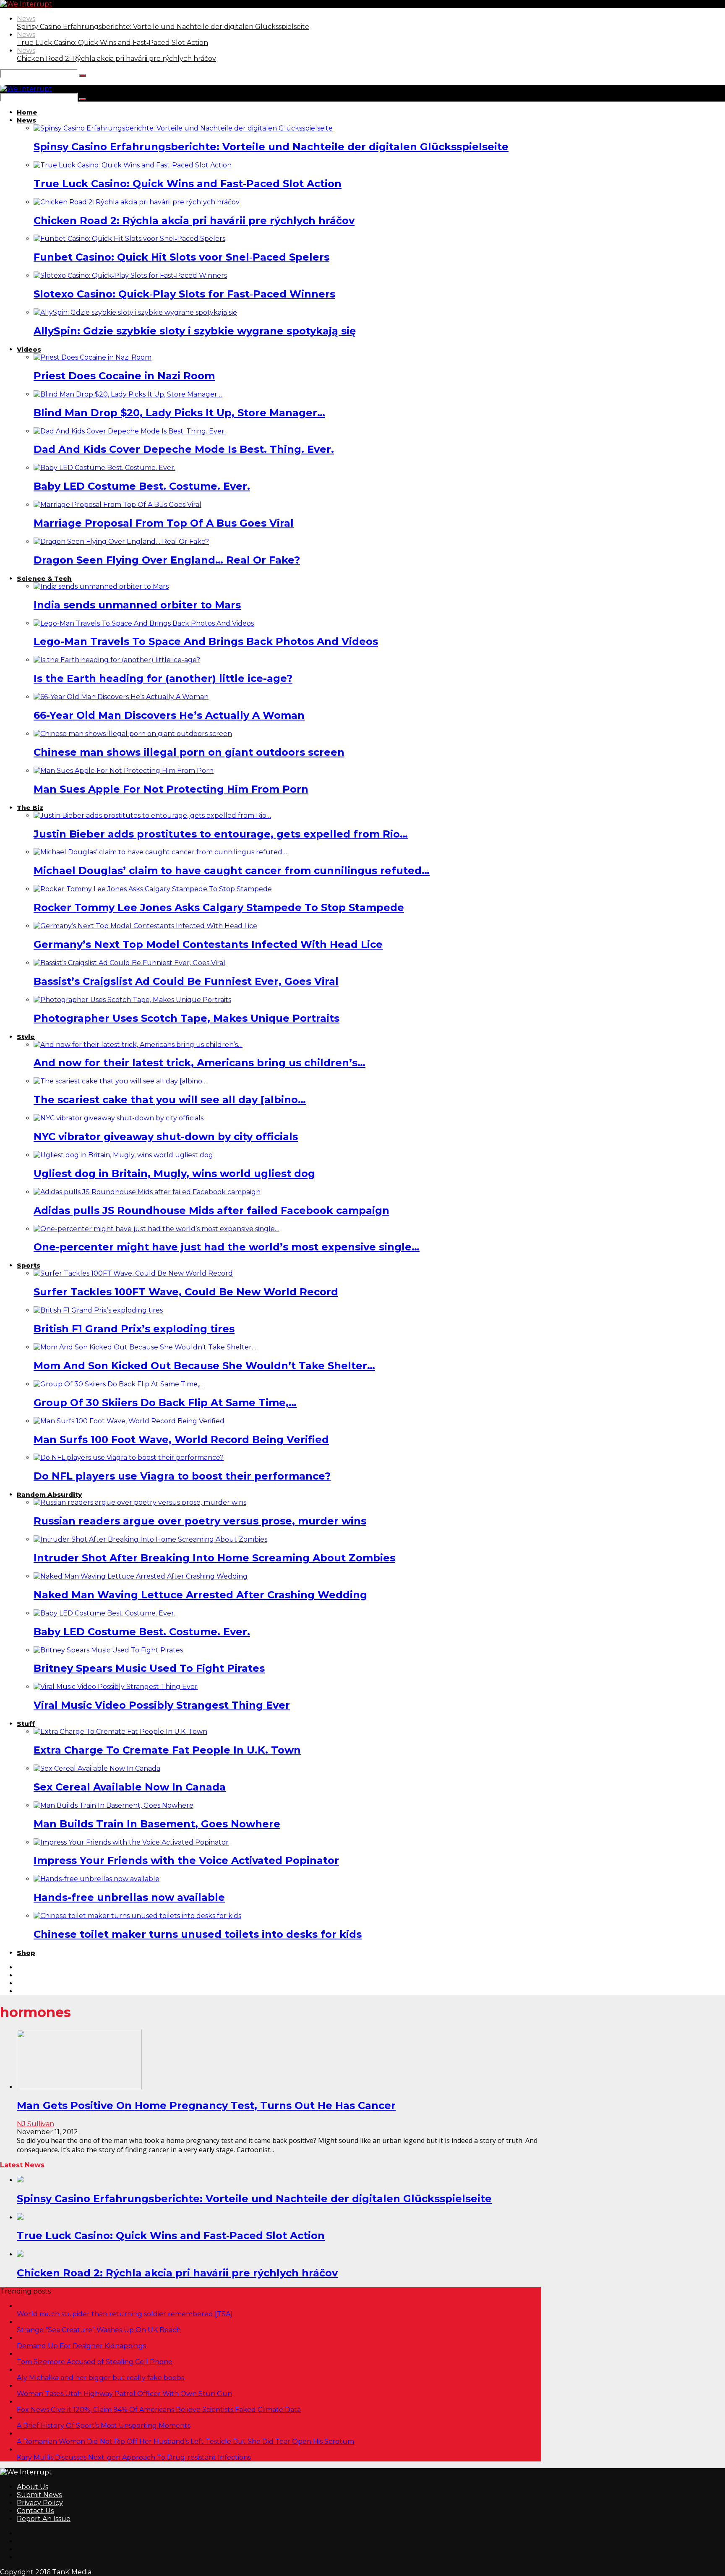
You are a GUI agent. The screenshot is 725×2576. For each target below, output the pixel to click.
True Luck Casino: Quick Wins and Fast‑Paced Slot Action (112, 43)
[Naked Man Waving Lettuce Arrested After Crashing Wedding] (141, 1576)
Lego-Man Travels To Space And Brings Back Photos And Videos (206, 641)
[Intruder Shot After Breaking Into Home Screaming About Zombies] (150, 1539)
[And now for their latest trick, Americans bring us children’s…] (138, 1045)
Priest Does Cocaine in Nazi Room (124, 376)
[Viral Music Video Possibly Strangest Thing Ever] (116, 1687)
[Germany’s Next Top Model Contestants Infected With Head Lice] (145, 926)
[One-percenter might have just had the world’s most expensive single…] (156, 1229)
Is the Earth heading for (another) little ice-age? (163, 678)
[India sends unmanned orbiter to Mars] (101, 586)
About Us (33, 2487)
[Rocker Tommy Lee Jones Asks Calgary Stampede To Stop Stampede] (153, 889)
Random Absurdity (49, 1494)
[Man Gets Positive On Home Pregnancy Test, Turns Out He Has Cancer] (79, 2087)
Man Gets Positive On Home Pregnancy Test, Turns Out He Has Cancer (206, 2105)
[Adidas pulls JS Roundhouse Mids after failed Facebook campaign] (147, 1192)
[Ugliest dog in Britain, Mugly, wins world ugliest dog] (123, 1155)
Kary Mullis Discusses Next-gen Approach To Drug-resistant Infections (134, 2457)
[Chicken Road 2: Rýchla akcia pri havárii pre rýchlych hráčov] (137, 202)
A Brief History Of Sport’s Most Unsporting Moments (104, 2426)
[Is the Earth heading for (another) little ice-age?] (117, 660)
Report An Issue (44, 2519)
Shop (26, 1953)
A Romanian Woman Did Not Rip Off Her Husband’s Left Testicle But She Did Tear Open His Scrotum (185, 2442)
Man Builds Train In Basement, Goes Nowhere (157, 1824)
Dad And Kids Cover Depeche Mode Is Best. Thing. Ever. (184, 449)
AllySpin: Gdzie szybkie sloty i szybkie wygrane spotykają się (195, 331)
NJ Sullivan (35, 2124)
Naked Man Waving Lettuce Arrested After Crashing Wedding (200, 1595)
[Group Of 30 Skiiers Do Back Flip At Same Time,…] (119, 1384)
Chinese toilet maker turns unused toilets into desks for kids (198, 1934)
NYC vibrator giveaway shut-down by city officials (166, 1137)
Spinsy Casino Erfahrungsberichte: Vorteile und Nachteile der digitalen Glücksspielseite (163, 27)
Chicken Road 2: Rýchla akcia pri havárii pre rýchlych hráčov (116, 59)
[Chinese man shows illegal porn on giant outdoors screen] (133, 734)
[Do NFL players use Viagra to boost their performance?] (129, 1458)
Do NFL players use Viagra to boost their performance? (182, 1476)
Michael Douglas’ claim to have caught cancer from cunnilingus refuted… (232, 870)
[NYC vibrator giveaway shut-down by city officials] (119, 1118)
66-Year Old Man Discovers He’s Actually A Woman (169, 715)
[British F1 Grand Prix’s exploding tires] (98, 1310)
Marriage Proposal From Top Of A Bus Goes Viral (164, 523)
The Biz (30, 808)
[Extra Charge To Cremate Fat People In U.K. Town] (120, 1732)
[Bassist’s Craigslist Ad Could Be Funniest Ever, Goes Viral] (129, 963)
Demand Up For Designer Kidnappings (81, 2346)
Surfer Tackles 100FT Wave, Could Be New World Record (186, 1292)
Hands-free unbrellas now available (129, 1897)
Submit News (39, 2495)
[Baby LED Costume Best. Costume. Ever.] (104, 468)
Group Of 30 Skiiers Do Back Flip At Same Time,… (165, 1403)
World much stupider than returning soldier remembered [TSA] (125, 2314)
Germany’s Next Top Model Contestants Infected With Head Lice (208, 944)
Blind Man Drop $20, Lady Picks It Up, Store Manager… (179, 413)
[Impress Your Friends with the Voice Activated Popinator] (131, 1842)
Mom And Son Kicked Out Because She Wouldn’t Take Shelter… (204, 1366)
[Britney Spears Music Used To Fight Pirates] (108, 1650)
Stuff (26, 1724)
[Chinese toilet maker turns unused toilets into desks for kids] (137, 1916)
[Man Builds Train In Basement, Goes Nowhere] (113, 1805)
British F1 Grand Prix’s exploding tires (134, 1329)
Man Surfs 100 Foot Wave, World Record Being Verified (181, 1439)
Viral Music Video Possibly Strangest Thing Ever (162, 1705)
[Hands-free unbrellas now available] (96, 1879)
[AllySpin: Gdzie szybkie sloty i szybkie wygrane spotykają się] (135, 312)
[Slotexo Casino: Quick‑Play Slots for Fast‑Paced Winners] (130, 275)
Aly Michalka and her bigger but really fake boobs (100, 2378)
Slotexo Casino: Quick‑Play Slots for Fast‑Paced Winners (184, 294)
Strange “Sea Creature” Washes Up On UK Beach (99, 2330)
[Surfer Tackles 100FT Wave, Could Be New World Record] (133, 1273)
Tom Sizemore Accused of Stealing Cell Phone (95, 2362)
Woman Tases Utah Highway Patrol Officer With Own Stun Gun (124, 2394)
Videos (29, 349)
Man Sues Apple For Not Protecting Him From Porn (171, 789)
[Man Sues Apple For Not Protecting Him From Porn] (124, 771)
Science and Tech (46, 2449)
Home (27, 112)
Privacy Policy (40, 2503)
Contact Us (35, 2511)
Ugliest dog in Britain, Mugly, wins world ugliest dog (174, 1173)
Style (26, 1037)
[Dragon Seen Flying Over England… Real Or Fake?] (121, 542)
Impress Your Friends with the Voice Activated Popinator (186, 1860)
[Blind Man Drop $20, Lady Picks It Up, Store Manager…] (128, 394)
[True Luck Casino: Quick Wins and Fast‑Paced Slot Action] (133, 165)
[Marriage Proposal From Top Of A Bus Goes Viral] (117, 505)
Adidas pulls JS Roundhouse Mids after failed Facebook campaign (211, 1210)
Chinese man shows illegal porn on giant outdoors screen (189, 752)
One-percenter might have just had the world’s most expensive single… (227, 1247)
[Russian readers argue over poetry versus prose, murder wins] (140, 1502)
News (26, 19)
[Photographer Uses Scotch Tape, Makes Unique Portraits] (132, 1000)
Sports (29, 1265)
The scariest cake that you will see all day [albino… (170, 1100)
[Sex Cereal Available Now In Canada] (97, 1768)
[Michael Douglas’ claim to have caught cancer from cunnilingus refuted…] (160, 852)
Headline (32, 2434)
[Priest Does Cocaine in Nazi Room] (93, 357)
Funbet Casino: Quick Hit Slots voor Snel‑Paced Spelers (181, 257)
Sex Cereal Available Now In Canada (130, 1787)
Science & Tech (44, 578)
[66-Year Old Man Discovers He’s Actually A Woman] (121, 697)
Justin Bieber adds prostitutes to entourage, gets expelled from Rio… (221, 834)
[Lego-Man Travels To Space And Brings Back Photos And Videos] (144, 623)
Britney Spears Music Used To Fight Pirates (149, 1668)
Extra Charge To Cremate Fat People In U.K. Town (167, 1750)
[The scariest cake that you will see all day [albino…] (120, 1081)
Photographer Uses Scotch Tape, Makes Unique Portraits (186, 1018)
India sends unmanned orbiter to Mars (137, 605)
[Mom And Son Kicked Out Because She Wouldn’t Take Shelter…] (145, 1347)
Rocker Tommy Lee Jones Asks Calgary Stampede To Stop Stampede (219, 907)
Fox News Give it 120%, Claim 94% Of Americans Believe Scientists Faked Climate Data (159, 2410)
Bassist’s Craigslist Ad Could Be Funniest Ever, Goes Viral (186, 981)
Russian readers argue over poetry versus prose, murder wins (200, 1521)
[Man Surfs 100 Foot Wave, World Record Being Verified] (129, 1421)
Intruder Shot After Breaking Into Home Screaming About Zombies (214, 1558)
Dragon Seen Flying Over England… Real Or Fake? (167, 560)
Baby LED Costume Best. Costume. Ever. (142, 486)
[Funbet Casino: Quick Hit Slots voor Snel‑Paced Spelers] (129, 239)
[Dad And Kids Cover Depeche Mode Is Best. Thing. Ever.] (130, 431)
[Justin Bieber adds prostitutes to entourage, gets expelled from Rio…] (152, 816)
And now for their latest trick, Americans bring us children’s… (200, 1063)
